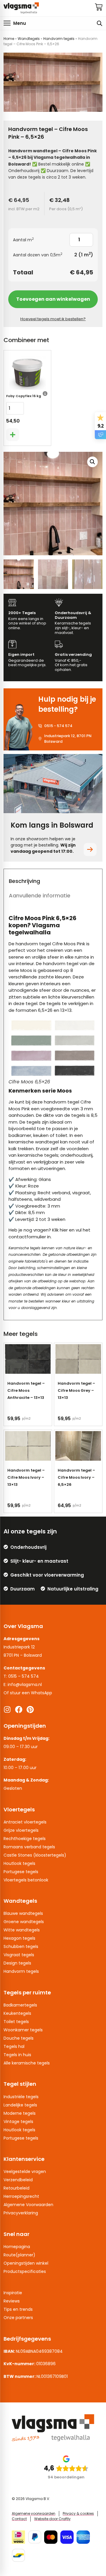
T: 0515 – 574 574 (21, 1676)
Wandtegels (29, 39)
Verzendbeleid (18, 2180)
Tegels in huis (17, 2055)
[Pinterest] (30, 1709)
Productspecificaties (25, 2271)
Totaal (23, 272)
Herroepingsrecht (21, 2196)
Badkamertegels (20, 2005)
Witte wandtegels (22, 1930)
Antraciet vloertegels (25, 1822)
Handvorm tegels (59, 39)
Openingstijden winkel (26, 2263)
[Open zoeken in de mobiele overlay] (100, 23)
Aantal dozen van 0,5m (38, 255)
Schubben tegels (21, 1946)
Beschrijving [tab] (24, 881)
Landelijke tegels (20, 2105)
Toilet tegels (16, 2022)
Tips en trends (18, 2309)
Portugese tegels (21, 1872)
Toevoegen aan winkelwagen (53, 299)
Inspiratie (13, 2293)
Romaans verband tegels (29, 1847)
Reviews (12, 2301)
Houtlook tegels (19, 1863)
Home (9, 39)
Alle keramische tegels (27, 2063)
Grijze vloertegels (21, 1830)
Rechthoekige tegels (25, 1839)
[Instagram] (7, 1709)
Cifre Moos (64, 944)
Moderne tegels (20, 2113)
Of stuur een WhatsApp (28, 1693)
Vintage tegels (18, 2122)
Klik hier (60, 1230)
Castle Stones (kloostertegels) (35, 1855)
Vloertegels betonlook (26, 1880)
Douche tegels (19, 2038)
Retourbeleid (16, 2188)
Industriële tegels (21, 2097)
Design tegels (17, 1963)
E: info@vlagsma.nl (23, 1685)
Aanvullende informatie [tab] (40, 895)
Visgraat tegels (19, 1955)
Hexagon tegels (19, 1938)
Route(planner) (19, 2255)
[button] (15, 23)
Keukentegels (17, 2013)
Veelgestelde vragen (25, 2172)
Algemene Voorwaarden (28, 2205)
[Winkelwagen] (99, 7)
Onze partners (18, 2318)
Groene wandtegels (24, 1922)
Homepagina (17, 2247)
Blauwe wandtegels (23, 1913)
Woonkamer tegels (23, 2030)
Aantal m (23, 240)
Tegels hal (14, 2046)
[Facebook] (19, 1709)
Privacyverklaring (21, 2213)
